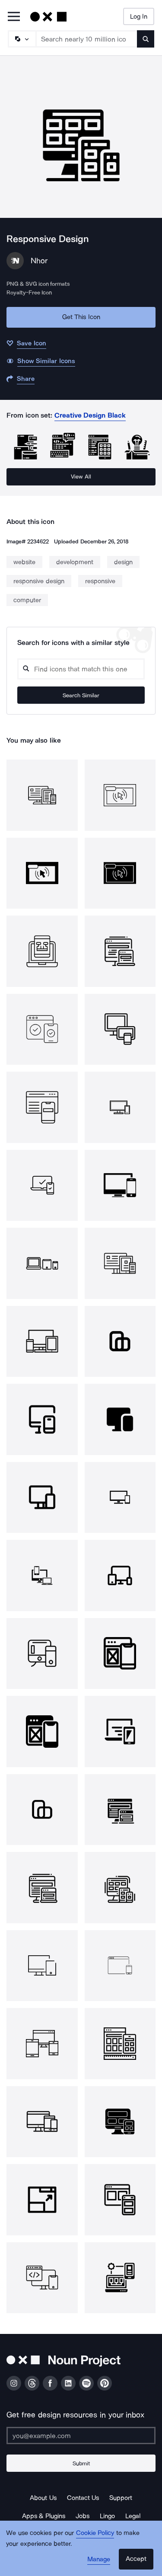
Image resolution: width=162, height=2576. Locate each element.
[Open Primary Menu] (14, 17)
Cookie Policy (95, 2533)
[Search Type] (22, 39)
